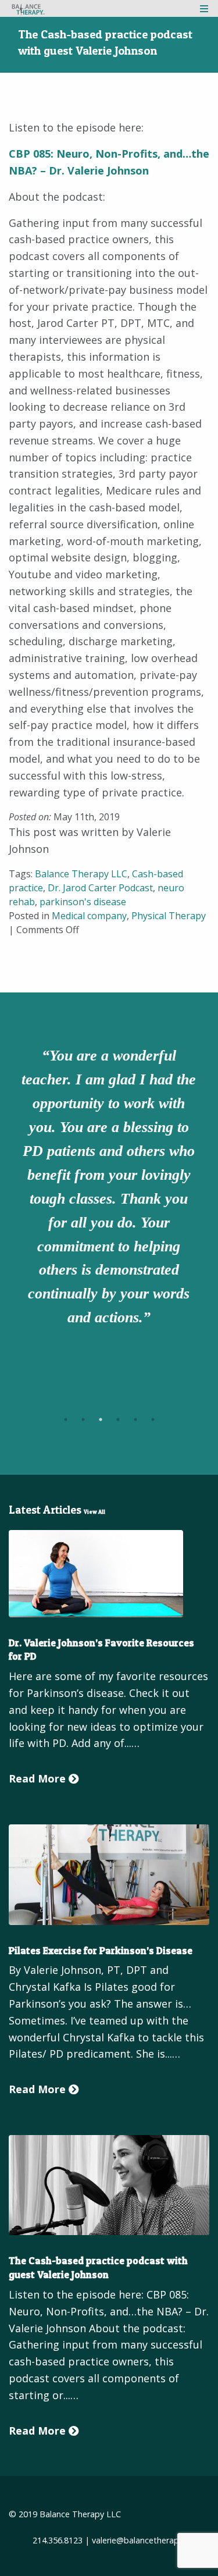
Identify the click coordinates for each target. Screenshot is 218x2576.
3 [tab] (101, 1419)
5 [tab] (135, 1419)
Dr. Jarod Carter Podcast (100, 888)
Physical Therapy (169, 916)
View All (94, 1512)
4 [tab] (118, 1419)
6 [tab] (153, 1419)
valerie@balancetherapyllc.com (151, 2540)
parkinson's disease (83, 902)
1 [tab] (66, 1419)
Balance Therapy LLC (81, 874)
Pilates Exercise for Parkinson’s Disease (101, 1950)
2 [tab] (83, 1419)
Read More (39, 1778)
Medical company (89, 916)
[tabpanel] (109, 1189)
